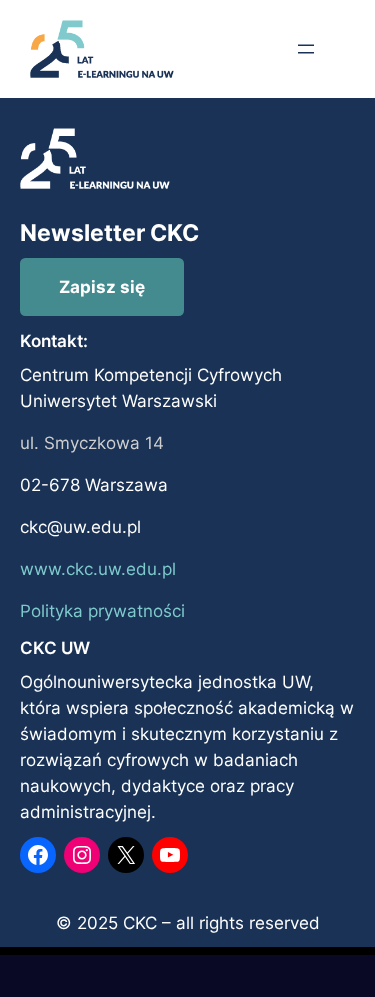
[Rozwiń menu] (306, 49)
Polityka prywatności (102, 611)
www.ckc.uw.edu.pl (98, 569)
